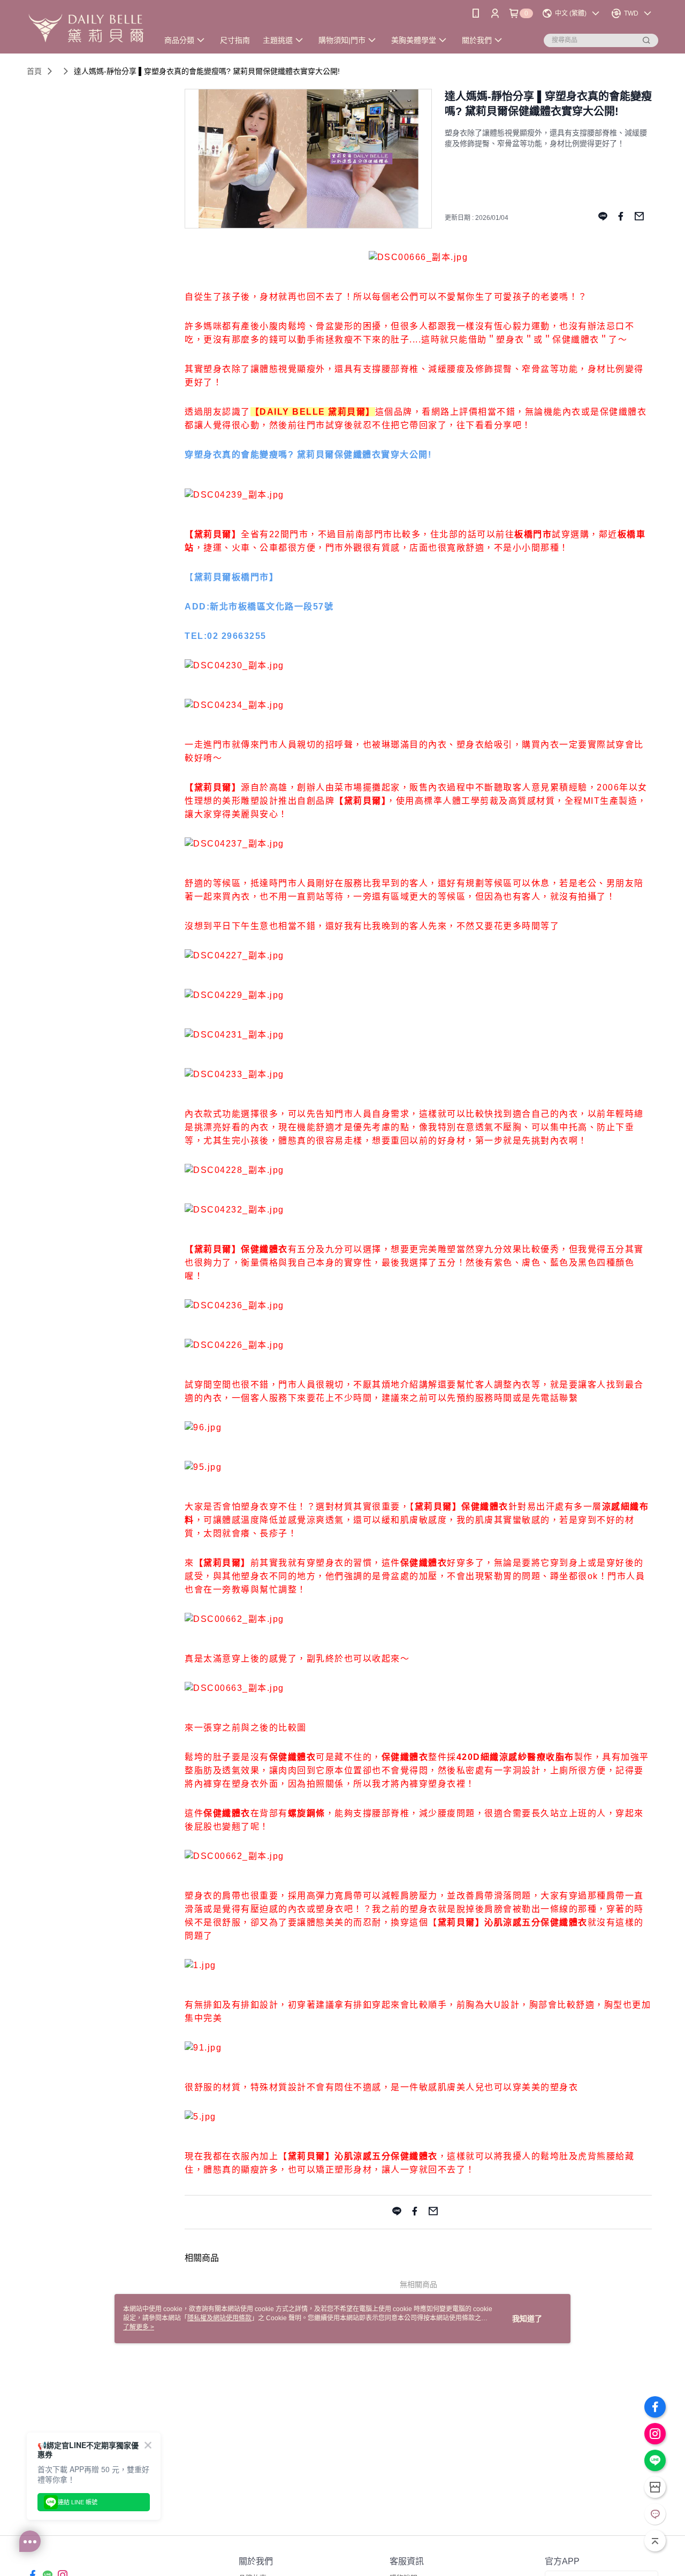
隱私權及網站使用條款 (219, 2318)
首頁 (34, 71)
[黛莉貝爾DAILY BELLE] (86, 28)
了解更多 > (139, 2327)
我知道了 (527, 2319)
